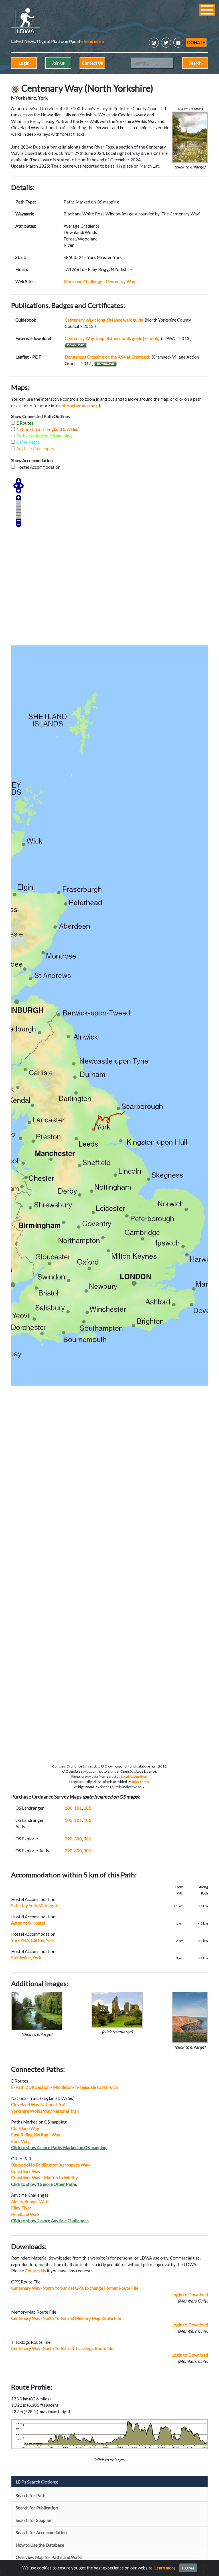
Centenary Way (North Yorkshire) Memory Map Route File (66, 2318)
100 (69, 1808)
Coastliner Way (26, 2171)
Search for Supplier (34, 2520)
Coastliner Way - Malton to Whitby (44, 2178)
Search (195, 63)
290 (69, 1839)
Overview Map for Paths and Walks (49, 2557)
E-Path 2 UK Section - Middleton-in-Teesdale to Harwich (64, 2087)
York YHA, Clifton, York (33, 1940)
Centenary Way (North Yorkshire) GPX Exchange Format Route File (75, 2288)
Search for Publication (37, 2508)
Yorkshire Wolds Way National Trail (45, 2111)
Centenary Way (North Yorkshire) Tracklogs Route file (62, 2348)
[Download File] (106, 364)
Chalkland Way (25, 2128)
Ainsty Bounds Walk (30, 2201)
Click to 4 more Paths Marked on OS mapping (59, 2147)
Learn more (165, 2568)
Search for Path (31, 2495)
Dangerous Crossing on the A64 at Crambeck (108, 357)
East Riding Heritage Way (36, 2135)
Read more (65, 41)
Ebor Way (20, 2141)
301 (87, 1839)
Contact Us (92, 63)
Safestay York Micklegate (35, 1906)
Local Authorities (134, 1776)
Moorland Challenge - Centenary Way (99, 281)
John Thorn (140, 1782)
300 (78, 1839)
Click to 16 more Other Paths (44, 2184)
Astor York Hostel (28, 1923)
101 (78, 1808)
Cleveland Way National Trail (39, 2104)
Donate (196, 42)
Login (24, 63)
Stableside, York (26, 1958)
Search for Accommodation (41, 2532)
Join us (58, 63)
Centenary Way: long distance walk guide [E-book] (112, 338)
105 (87, 1808)
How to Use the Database (40, 2545)
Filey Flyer (21, 2208)
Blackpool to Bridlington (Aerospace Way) (51, 2165)
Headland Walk (25, 2214)
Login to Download (190, 2295)
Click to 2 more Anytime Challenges (50, 2221)
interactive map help (80, 406)
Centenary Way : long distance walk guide (104, 320)
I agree (188, 2568)
